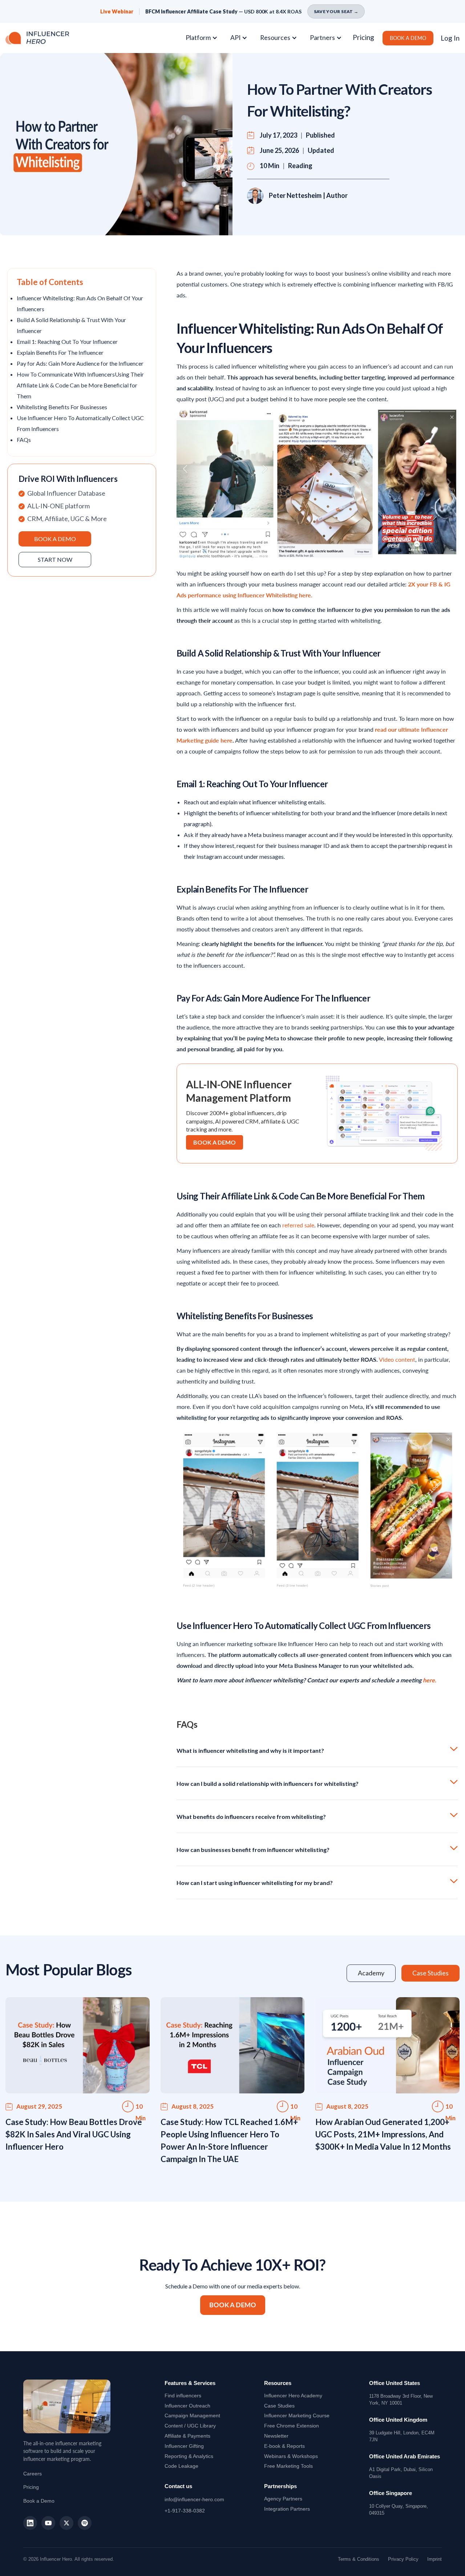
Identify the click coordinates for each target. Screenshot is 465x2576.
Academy (293, 2396)
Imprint (434, 2559)
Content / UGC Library (190, 2426)
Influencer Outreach (187, 2406)
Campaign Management (192, 2415)
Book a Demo (39, 2501)
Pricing (363, 37)
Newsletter (276, 2436)
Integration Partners (287, 2509)
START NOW (55, 559)
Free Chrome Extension (292, 2426)
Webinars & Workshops (291, 2456)
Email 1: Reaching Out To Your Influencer (67, 342)
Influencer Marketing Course (297, 2415)
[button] (204, 38)
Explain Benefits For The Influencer (60, 352)
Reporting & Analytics (189, 2456)
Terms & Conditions (359, 2559)
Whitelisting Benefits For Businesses (62, 407)
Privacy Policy (403, 2559)
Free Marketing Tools (288, 2466)
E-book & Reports (284, 2446)
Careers (33, 2474)
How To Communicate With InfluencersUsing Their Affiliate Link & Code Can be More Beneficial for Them (80, 385)
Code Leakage (181, 2466)
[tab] (371, 1973)
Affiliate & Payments (187, 2436)
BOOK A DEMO (408, 38)
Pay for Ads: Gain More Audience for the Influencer (80, 363)
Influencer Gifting (184, 2446)
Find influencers (183, 2396)
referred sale (298, 1225)
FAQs (24, 440)
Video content (397, 1359)
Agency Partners (283, 2499)
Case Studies (279, 2406)
